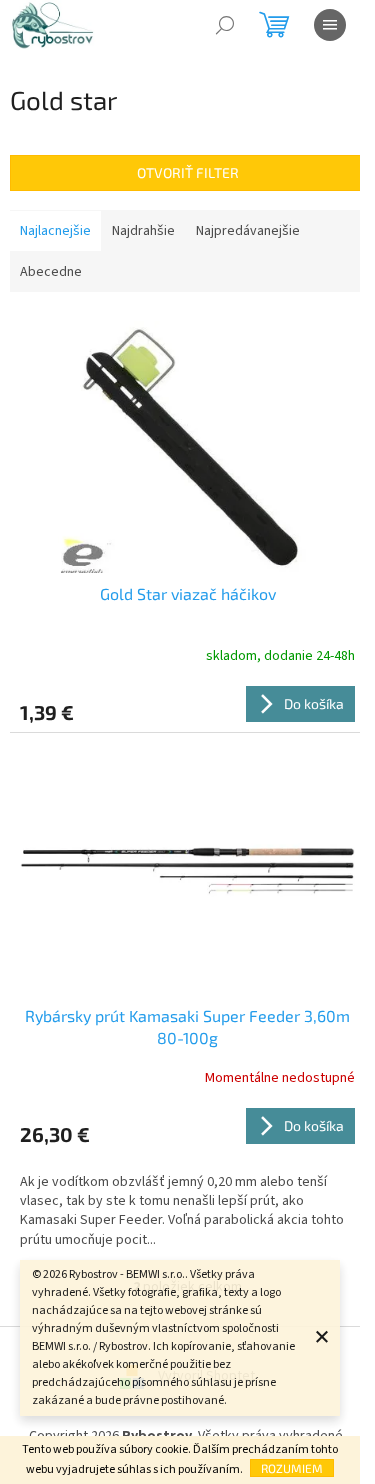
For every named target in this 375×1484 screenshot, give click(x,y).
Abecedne (51, 272)
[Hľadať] (225, 25)
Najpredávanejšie (248, 231)
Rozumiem (292, 1468)
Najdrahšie (143, 231)
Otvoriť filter (188, 172)
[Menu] (330, 25)
